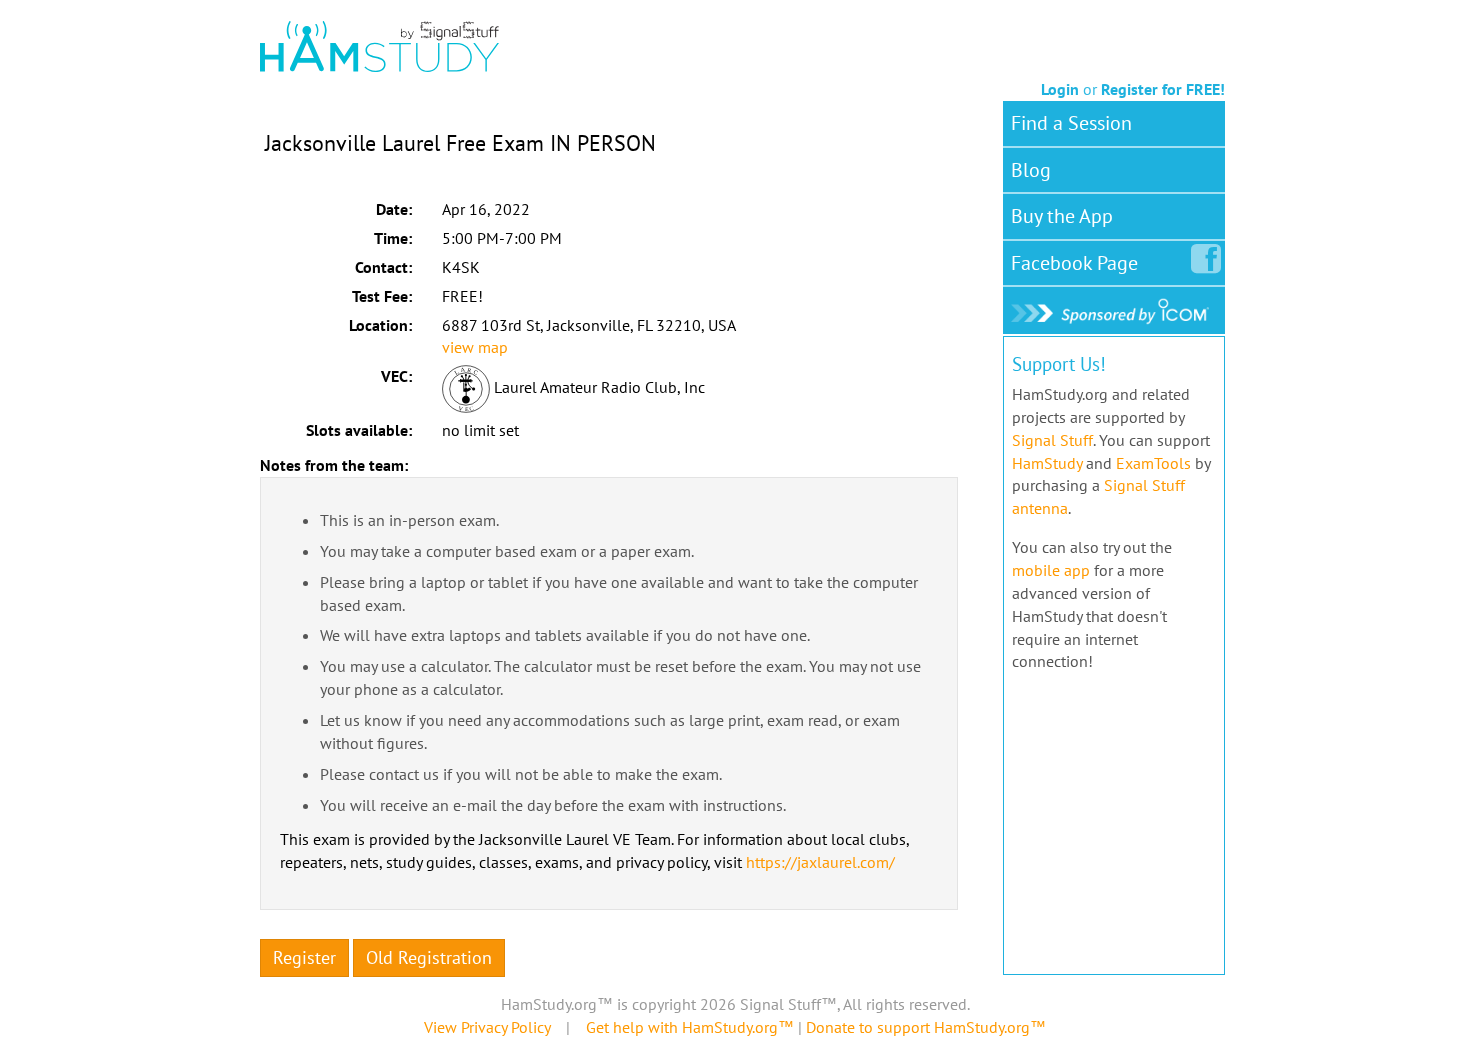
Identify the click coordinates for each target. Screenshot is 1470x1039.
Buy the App (1062, 216)
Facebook (1074, 263)
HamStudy (1047, 463)
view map (475, 347)
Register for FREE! (1163, 89)
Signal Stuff (1052, 440)
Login (1060, 89)
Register (304, 957)
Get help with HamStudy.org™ (690, 1027)
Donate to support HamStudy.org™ (926, 1027)
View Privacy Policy (487, 1027)
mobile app (1051, 570)
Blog (1031, 170)
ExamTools (1153, 463)
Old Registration (429, 957)
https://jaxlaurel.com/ (820, 862)
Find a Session (1071, 123)
